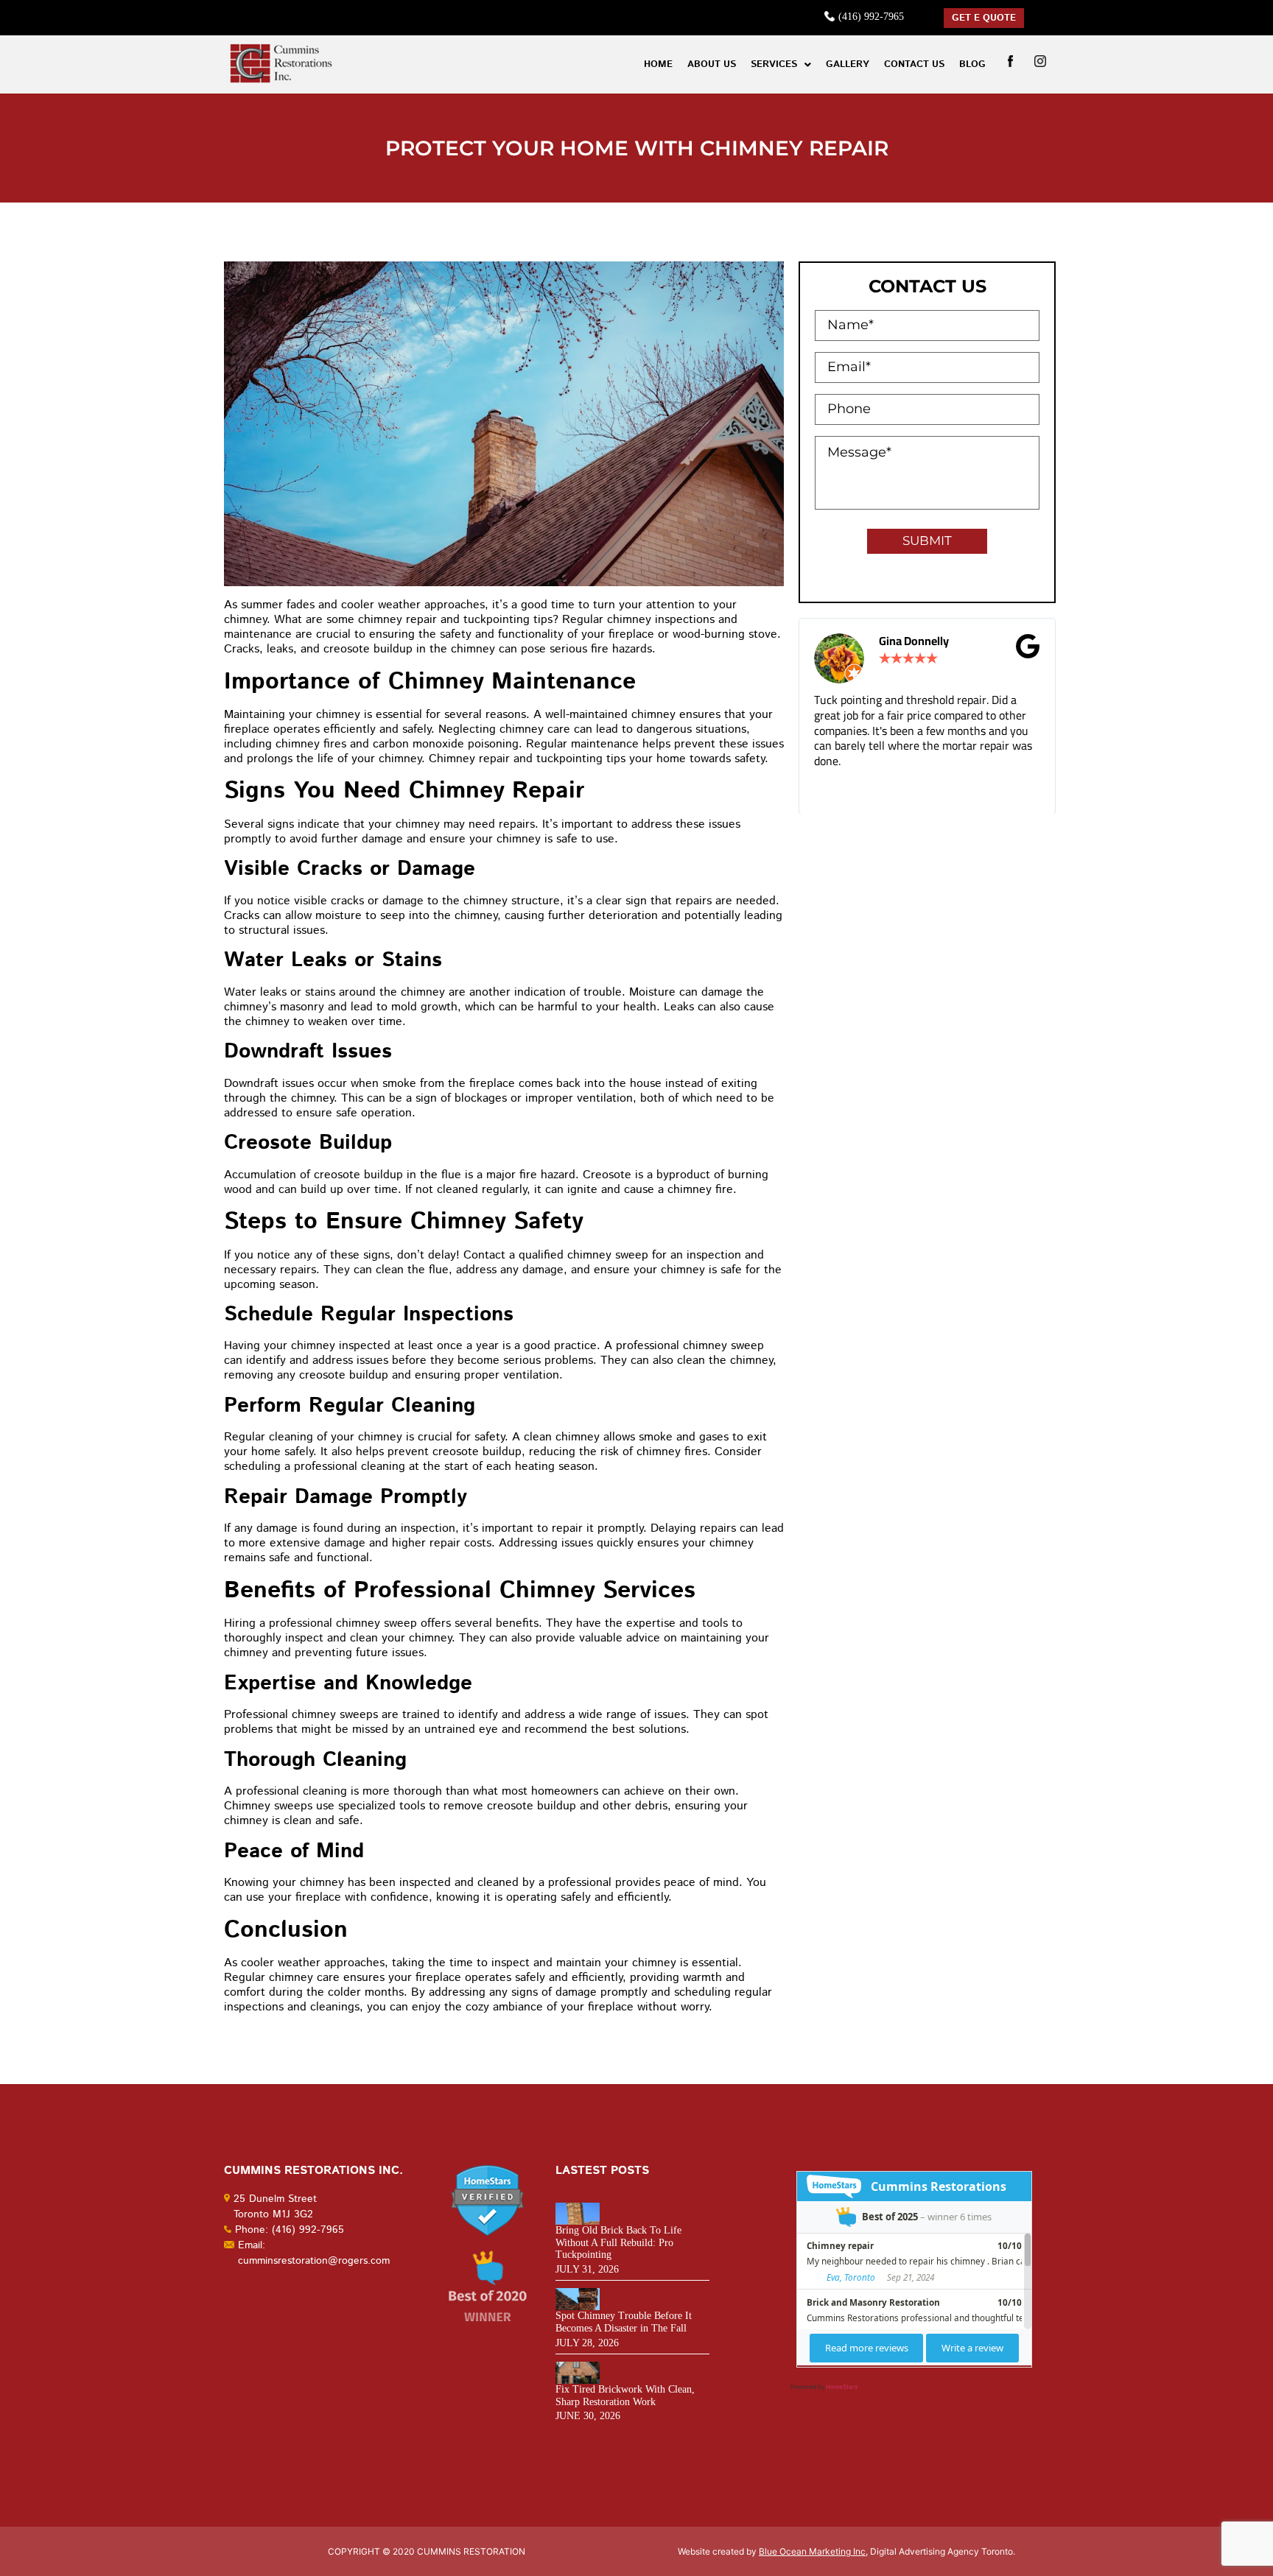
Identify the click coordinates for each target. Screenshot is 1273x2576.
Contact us (914, 64)
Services (774, 64)
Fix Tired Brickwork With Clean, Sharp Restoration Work (625, 2396)
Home (658, 64)
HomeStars (842, 2387)
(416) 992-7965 (871, 17)
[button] (781, 64)
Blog (972, 64)
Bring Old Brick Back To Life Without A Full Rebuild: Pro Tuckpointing (618, 2243)
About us (712, 64)
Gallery (848, 64)
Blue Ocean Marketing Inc (812, 2551)
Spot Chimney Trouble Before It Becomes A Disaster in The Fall (624, 2322)
